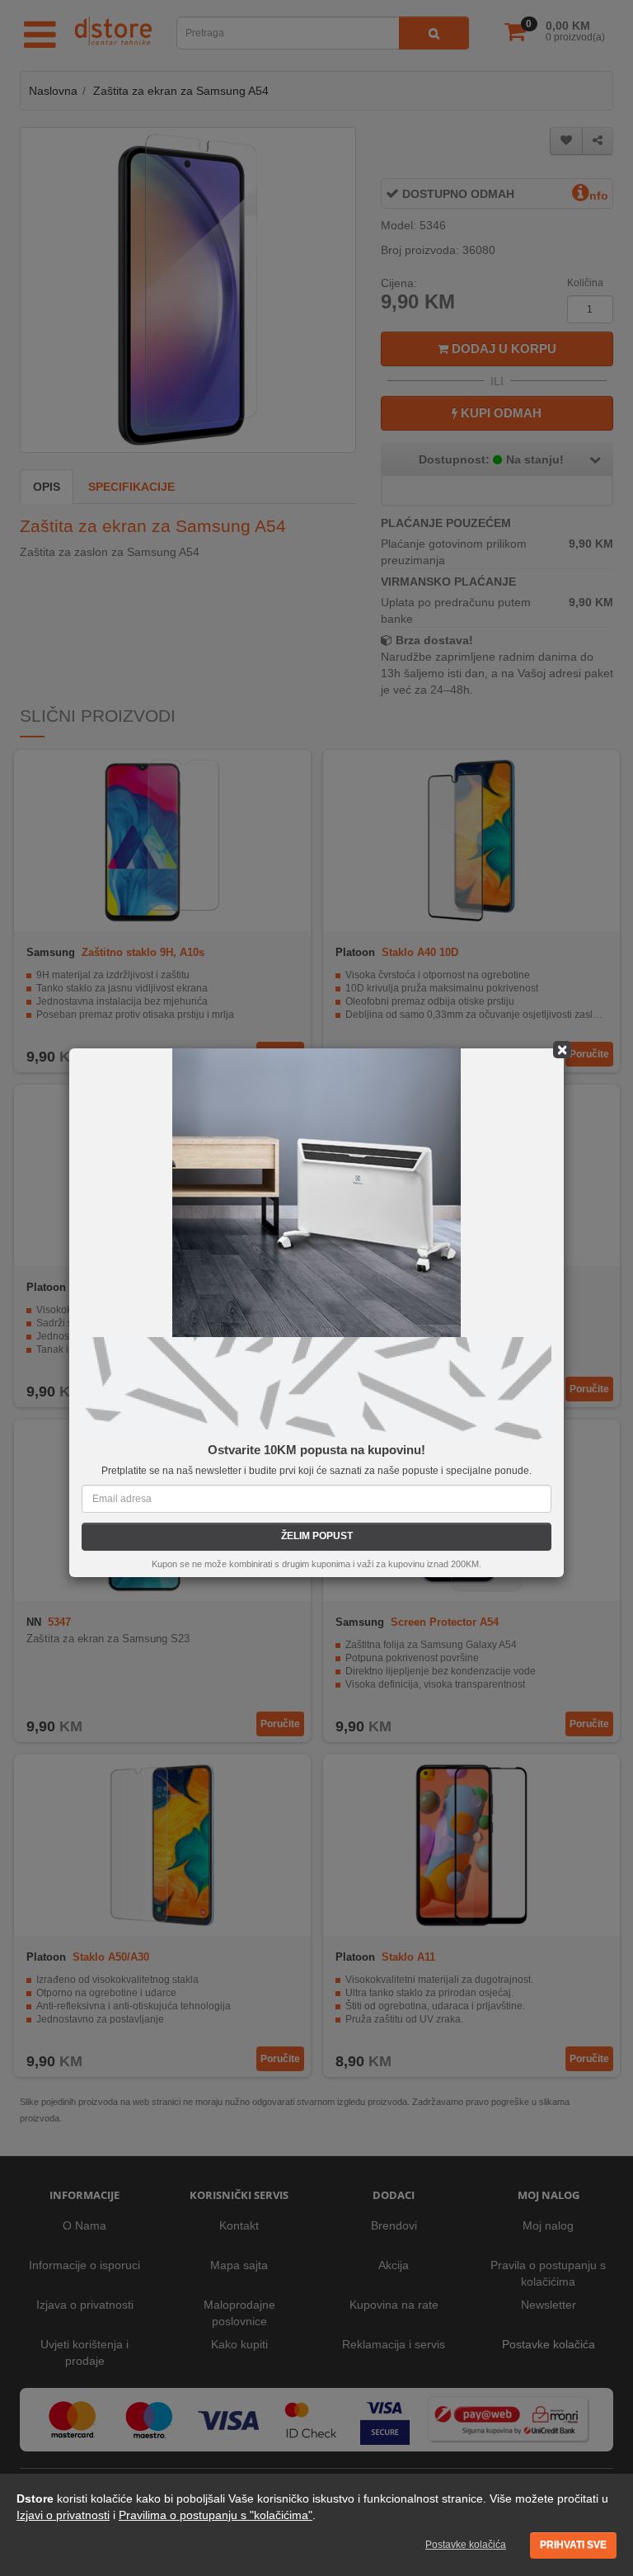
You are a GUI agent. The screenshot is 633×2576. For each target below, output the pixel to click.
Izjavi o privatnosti (63, 2515)
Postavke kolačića (466, 2545)
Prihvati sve (573, 2545)
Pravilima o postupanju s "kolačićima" (216, 2515)
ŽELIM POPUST (317, 1536)
